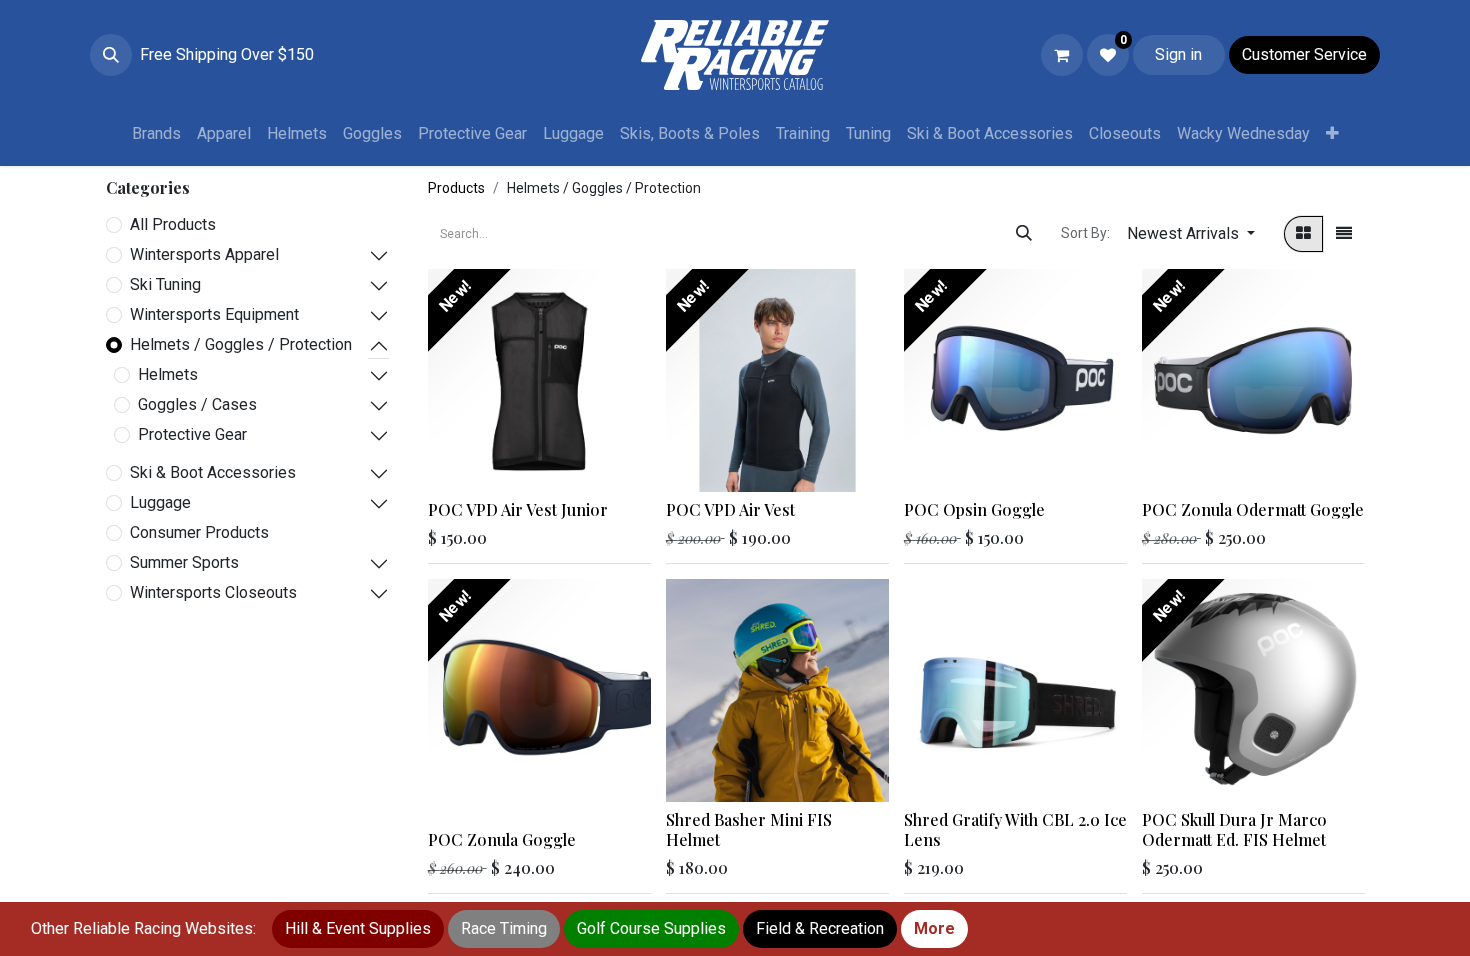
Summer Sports (184, 562)
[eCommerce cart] (1062, 55)
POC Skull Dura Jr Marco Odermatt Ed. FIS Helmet (1234, 829)
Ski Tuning (165, 284)
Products (456, 188)
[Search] (1024, 234)
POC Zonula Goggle (502, 839)
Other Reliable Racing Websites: (143, 928)
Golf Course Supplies (651, 928)
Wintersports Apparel (204, 254)
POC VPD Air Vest (730, 509)
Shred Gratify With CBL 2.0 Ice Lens (1015, 829)
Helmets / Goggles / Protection (241, 344)
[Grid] (1303, 234)
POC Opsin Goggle (974, 509)
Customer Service (1304, 54)
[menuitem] (156, 134)
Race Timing (504, 928)
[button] (111, 55)
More (934, 928)
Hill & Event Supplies (358, 928)
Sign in (1178, 54)
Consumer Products (199, 532)
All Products (173, 224)
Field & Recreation (820, 928)
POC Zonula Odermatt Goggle (1253, 509)
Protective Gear (192, 434)
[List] (1344, 234)
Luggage (160, 502)
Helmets (168, 374)
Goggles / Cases (197, 404)
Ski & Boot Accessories (213, 472)
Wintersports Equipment (214, 314)
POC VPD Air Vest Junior (518, 509)
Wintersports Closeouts (213, 592)
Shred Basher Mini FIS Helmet (749, 829)
